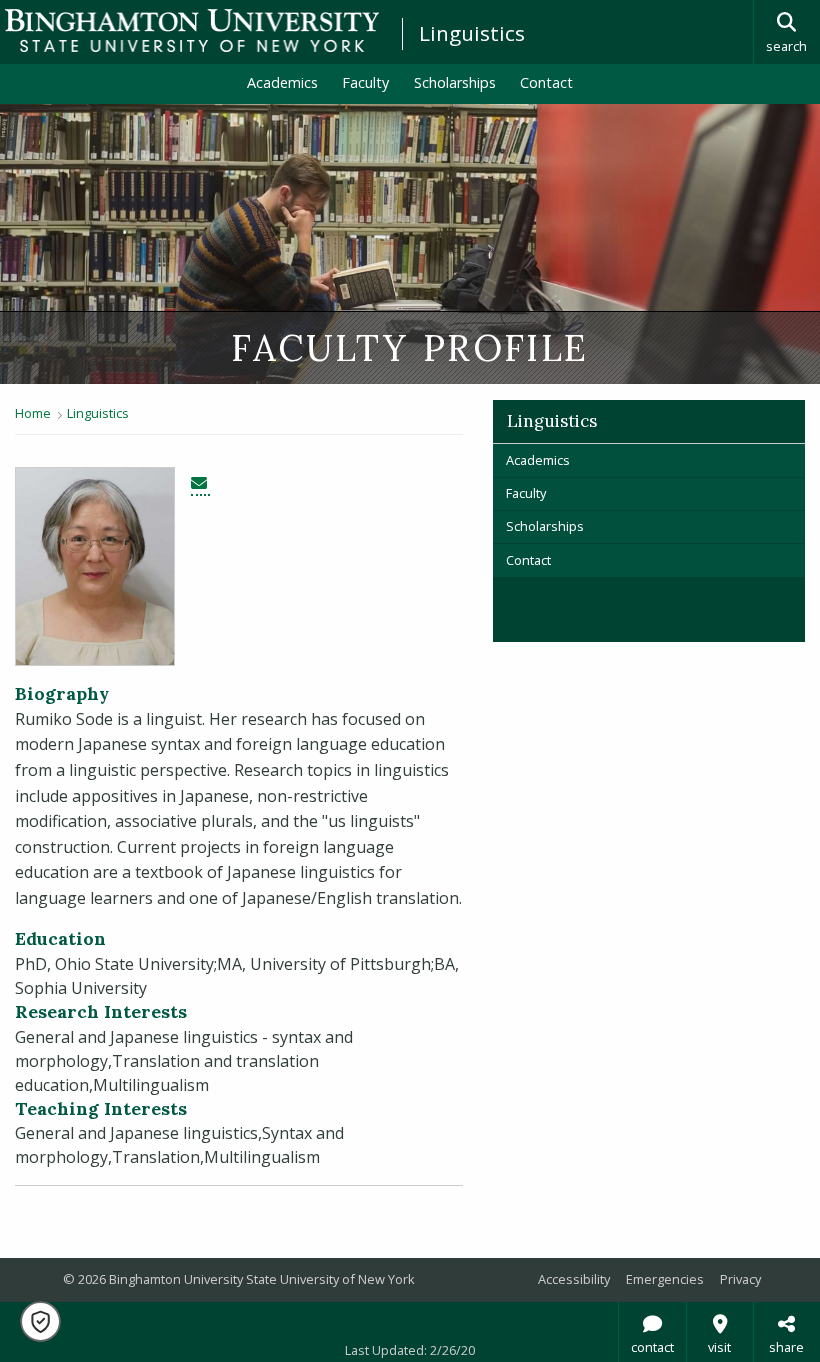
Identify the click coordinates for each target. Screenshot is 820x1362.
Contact (546, 82)
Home (33, 413)
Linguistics (472, 33)
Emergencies (665, 1279)
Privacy (740, 1279)
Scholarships (455, 82)
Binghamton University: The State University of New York (192, 30)
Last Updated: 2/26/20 (410, 1350)
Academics (282, 82)
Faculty (365, 82)
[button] (40, 1321)
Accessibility (574, 1279)
